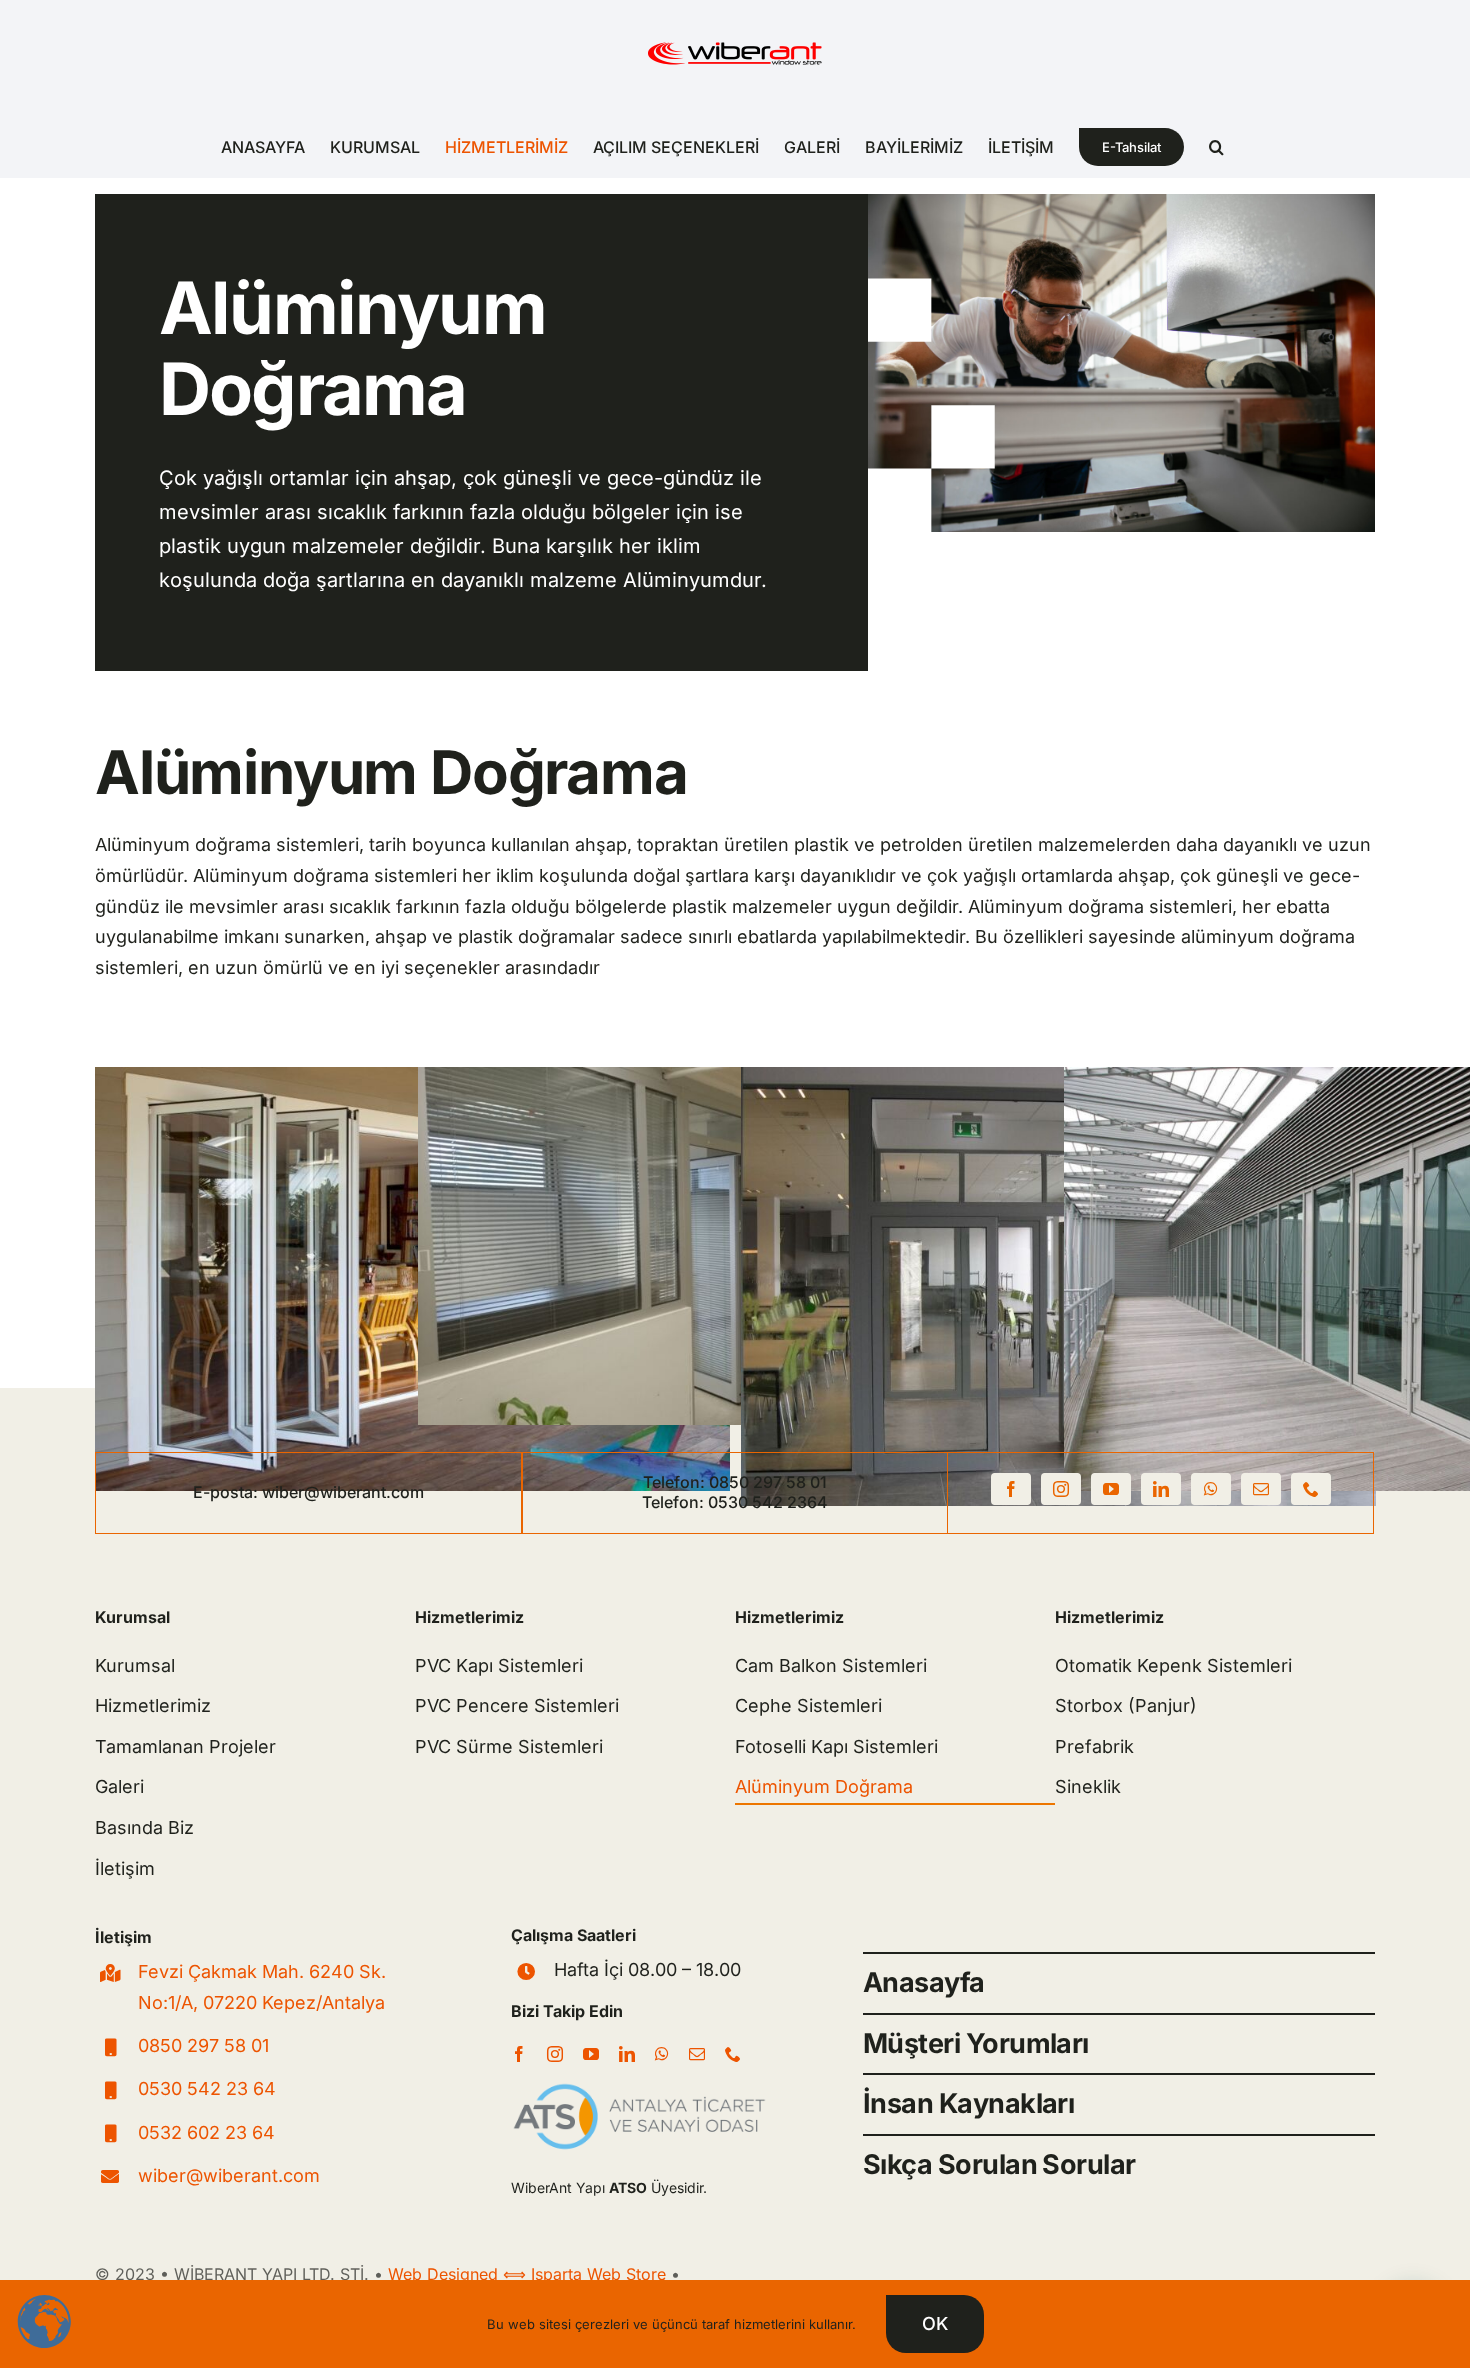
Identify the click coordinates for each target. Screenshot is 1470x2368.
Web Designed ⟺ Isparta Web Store (527, 2274)
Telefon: (676, 1482)
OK (935, 2323)
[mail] (1261, 1489)
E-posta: (227, 1492)
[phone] (1311, 1489)
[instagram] (1061, 1489)
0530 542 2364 (768, 1502)
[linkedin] (1161, 1489)
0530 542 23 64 (207, 2088)
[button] (1216, 147)
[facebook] (1011, 1489)
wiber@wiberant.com (343, 1492)
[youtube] (1111, 1489)
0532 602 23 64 (206, 2132)
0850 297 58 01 (768, 1482)
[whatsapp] (1211, 1489)
